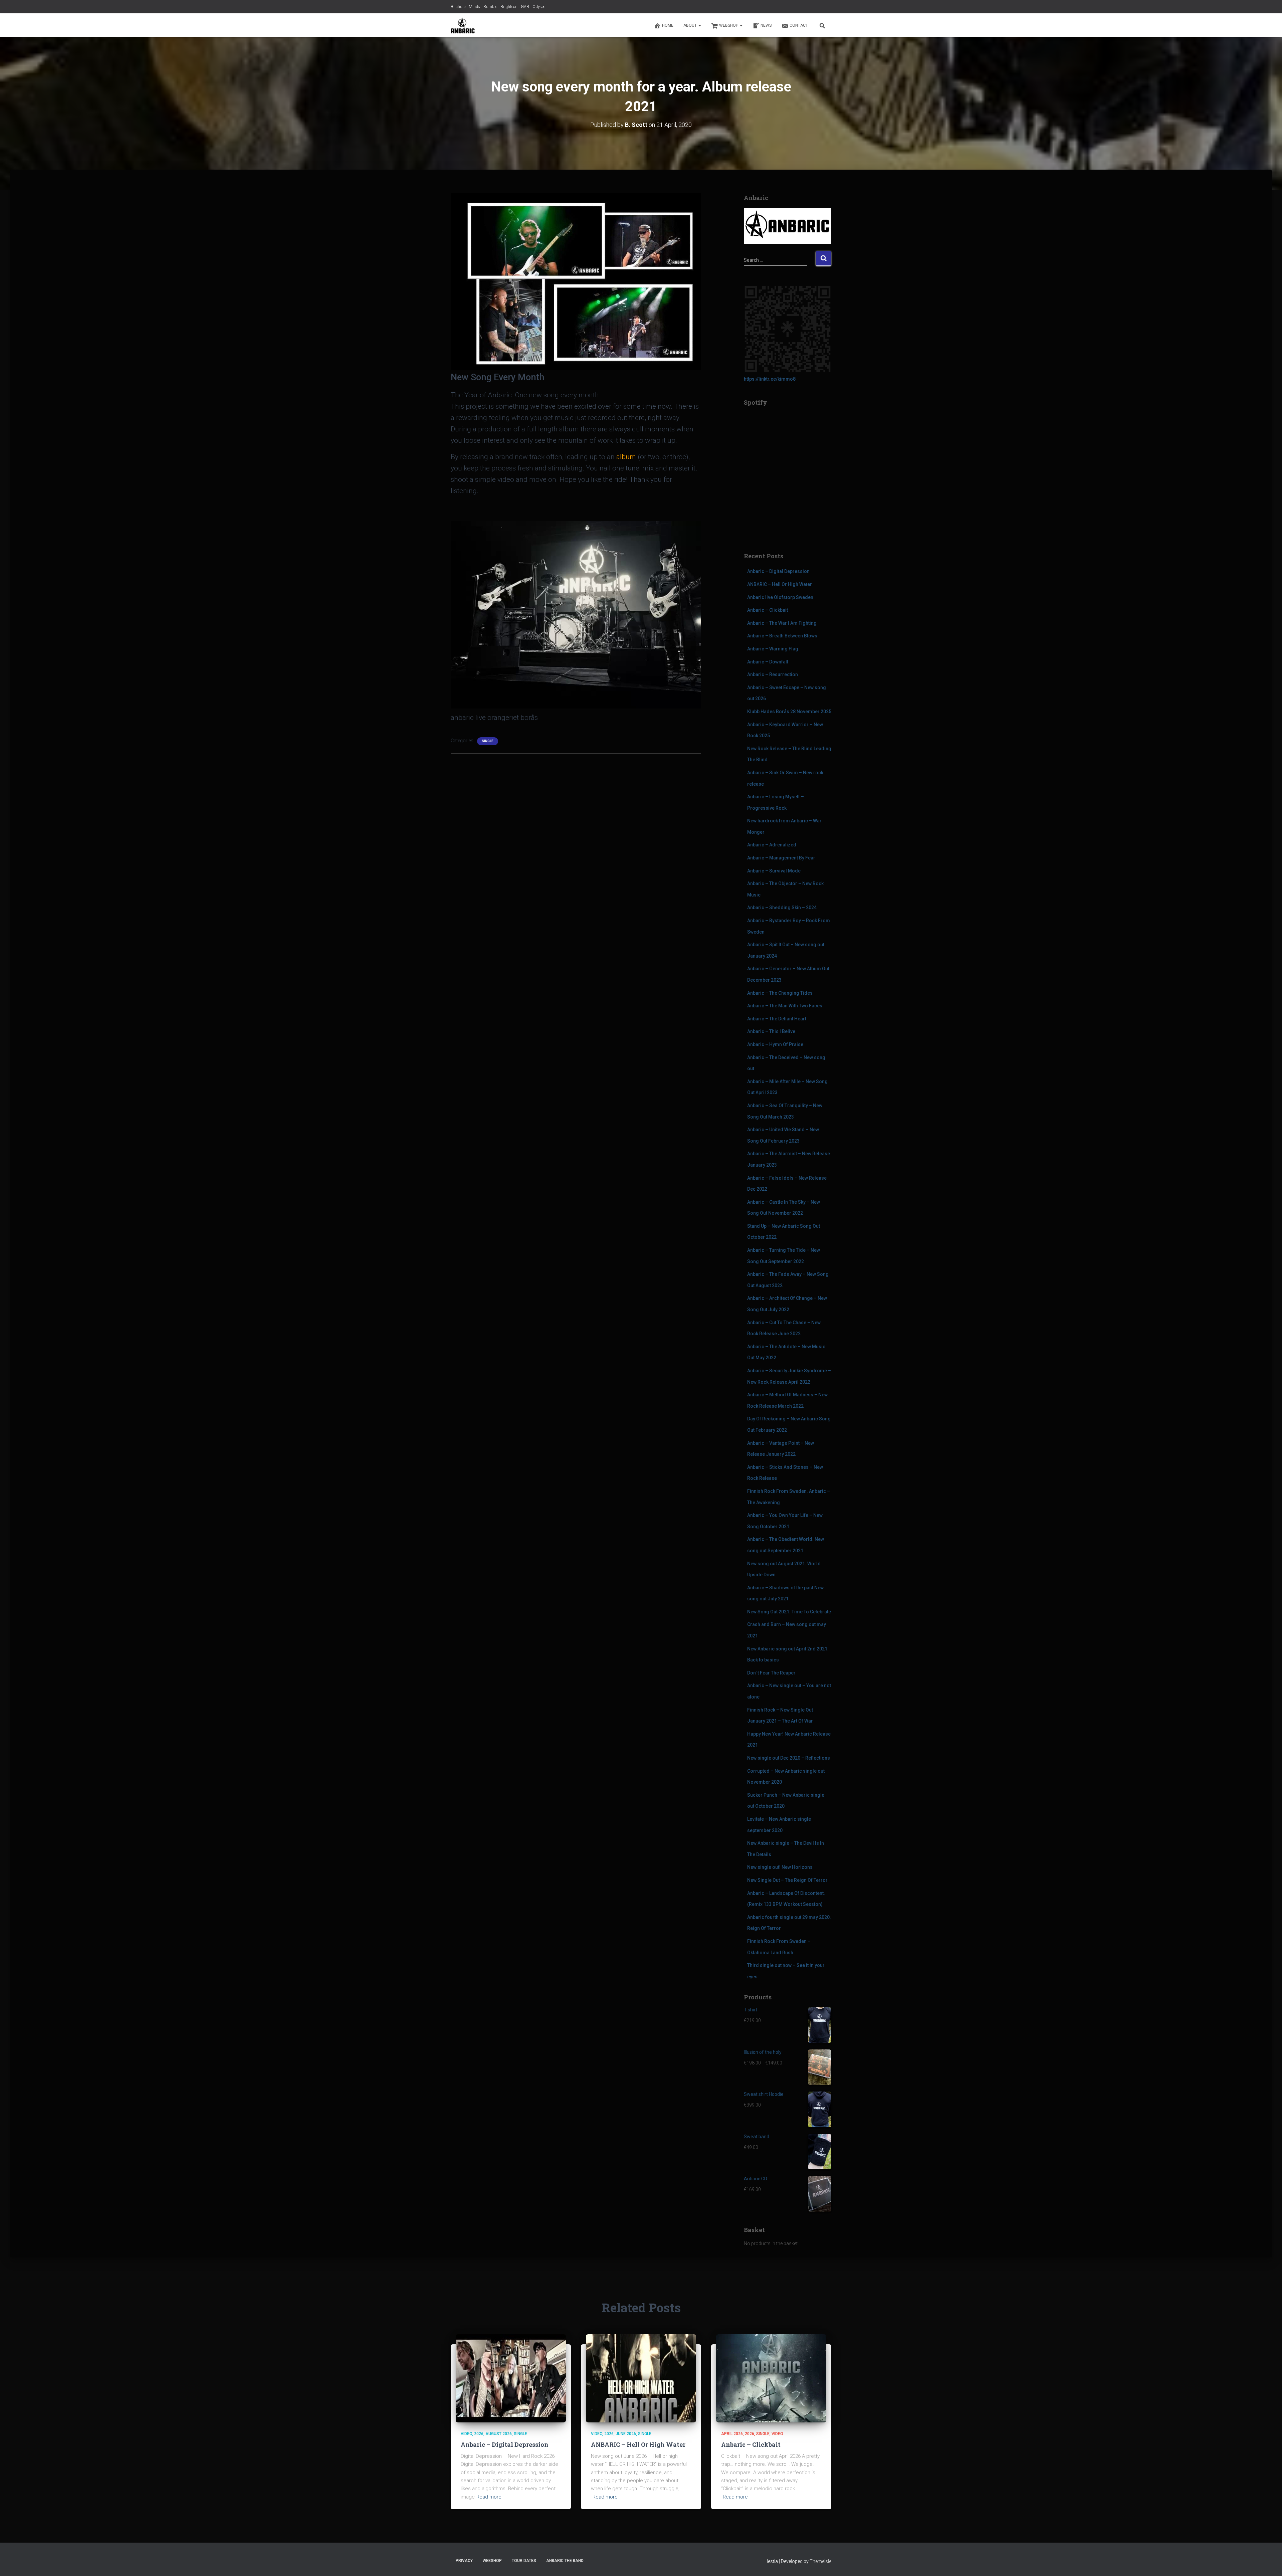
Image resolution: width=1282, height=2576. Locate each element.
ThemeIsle (820, 2561)
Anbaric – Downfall (768, 662)
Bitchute (458, 7)
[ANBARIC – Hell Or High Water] (641, 2378)
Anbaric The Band (565, 2561)
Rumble (490, 7)
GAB (525, 7)
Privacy (464, 2561)
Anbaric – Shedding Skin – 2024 (782, 908)
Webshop (729, 25)
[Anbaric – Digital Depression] (511, 2378)
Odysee (539, 7)
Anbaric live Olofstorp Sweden (780, 597)
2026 (479, 2434)
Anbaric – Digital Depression (778, 571)
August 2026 (499, 2434)
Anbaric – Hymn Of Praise (775, 1044)
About (691, 25)
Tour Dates (524, 2561)
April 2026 (732, 2434)
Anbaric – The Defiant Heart (777, 1019)
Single (488, 741)
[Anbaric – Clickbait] (771, 2378)
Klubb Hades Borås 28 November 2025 (789, 712)
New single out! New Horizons (780, 1867)
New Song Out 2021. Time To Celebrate (789, 1612)
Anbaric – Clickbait (768, 610)
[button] (699, 25)
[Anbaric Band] (463, 25)
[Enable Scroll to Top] (1269, 2563)
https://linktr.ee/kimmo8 (770, 379)
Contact (799, 25)
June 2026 (626, 2434)
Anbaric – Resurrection (773, 674)
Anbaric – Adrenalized (772, 845)
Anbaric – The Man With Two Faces (785, 1006)
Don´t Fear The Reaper (771, 1673)
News (766, 25)
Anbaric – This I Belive (771, 1031)
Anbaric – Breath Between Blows (782, 636)
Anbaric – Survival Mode (774, 871)
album (626, 457)
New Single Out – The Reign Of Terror (787, 1880)
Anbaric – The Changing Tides (780, 993)
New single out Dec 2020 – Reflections (789, 1758)
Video (466, 2434)
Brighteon (509, 7)
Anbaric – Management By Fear (781, 858)
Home (668, 25)
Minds (474, 7)
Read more (489, 2497)
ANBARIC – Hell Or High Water (780, 584)
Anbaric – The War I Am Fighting (782, 623)
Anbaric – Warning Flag (773, 649)
